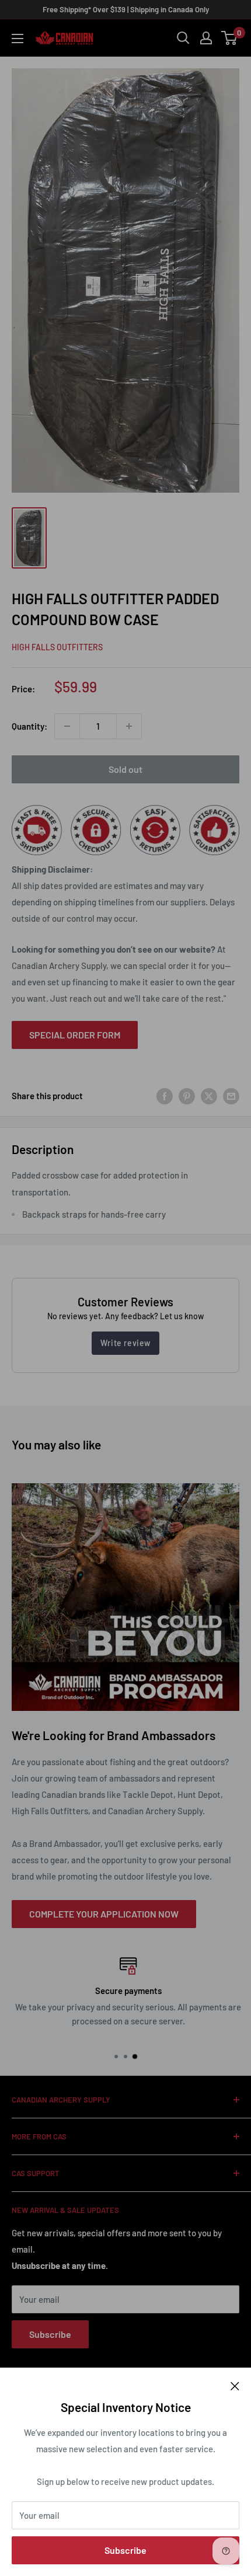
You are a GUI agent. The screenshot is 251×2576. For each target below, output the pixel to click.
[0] (230, 38)
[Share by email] (231, 1096)
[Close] (235, 2385)
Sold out (125, 769)
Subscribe (125, 2550)
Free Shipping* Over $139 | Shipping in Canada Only (126, 9)
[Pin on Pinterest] (187, 1096)
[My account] (206, 38)
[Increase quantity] (129, 726)
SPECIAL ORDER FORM (75, 1035)
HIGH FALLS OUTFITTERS (57, 647)
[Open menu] (18, 39)
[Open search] (183, 38)
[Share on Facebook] (165, 1096)
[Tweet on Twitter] (209, 1096)
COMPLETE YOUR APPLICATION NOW (104, 1914)
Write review (125, 1343)
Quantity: (29, 726)
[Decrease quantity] (67, 726)
